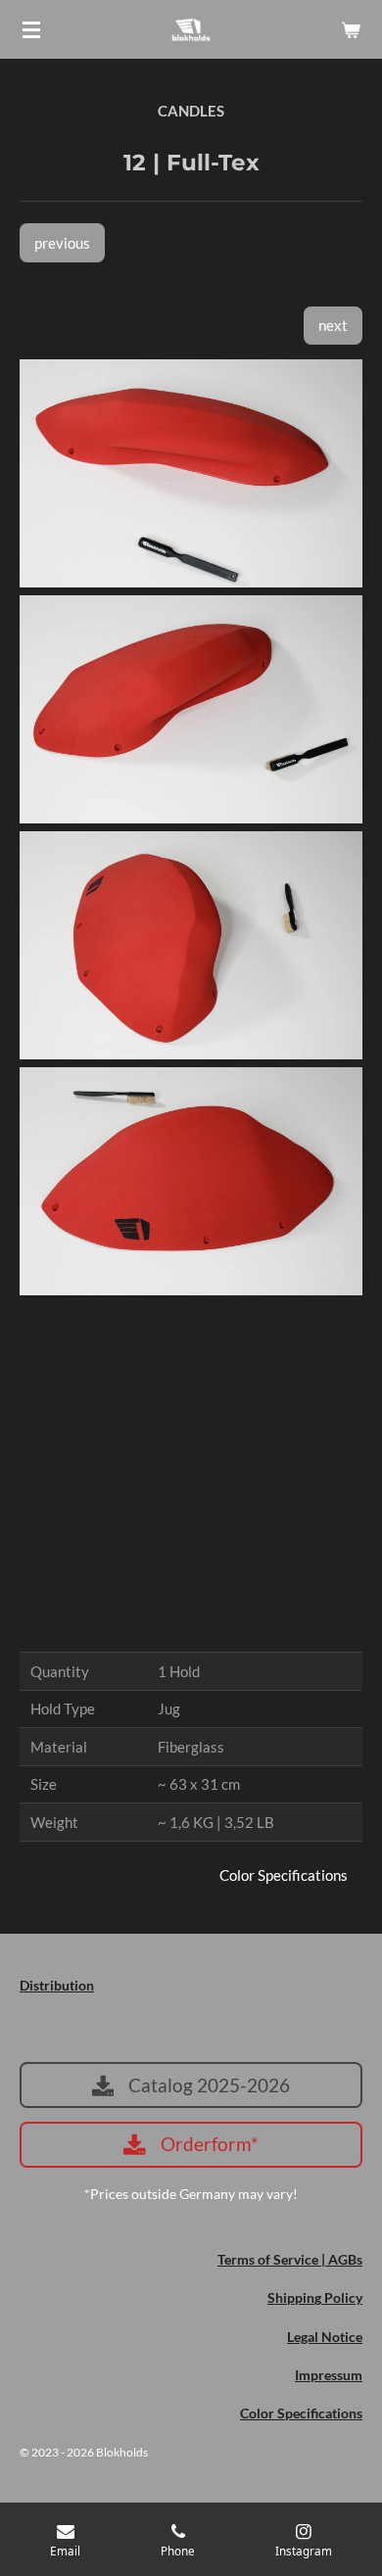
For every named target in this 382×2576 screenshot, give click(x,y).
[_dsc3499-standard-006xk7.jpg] (191, 473)
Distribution (57, 1985)
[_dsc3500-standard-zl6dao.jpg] (191, 709)
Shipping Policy (315, 2297)
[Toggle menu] (31, 29)
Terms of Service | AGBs (290, 2259)
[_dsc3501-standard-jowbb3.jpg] (191, 945)
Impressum (329, 2375)
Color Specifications (301, 2413)
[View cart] (351, 29)
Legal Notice (325, 2337)
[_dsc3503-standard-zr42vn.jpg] (191, 1181)
